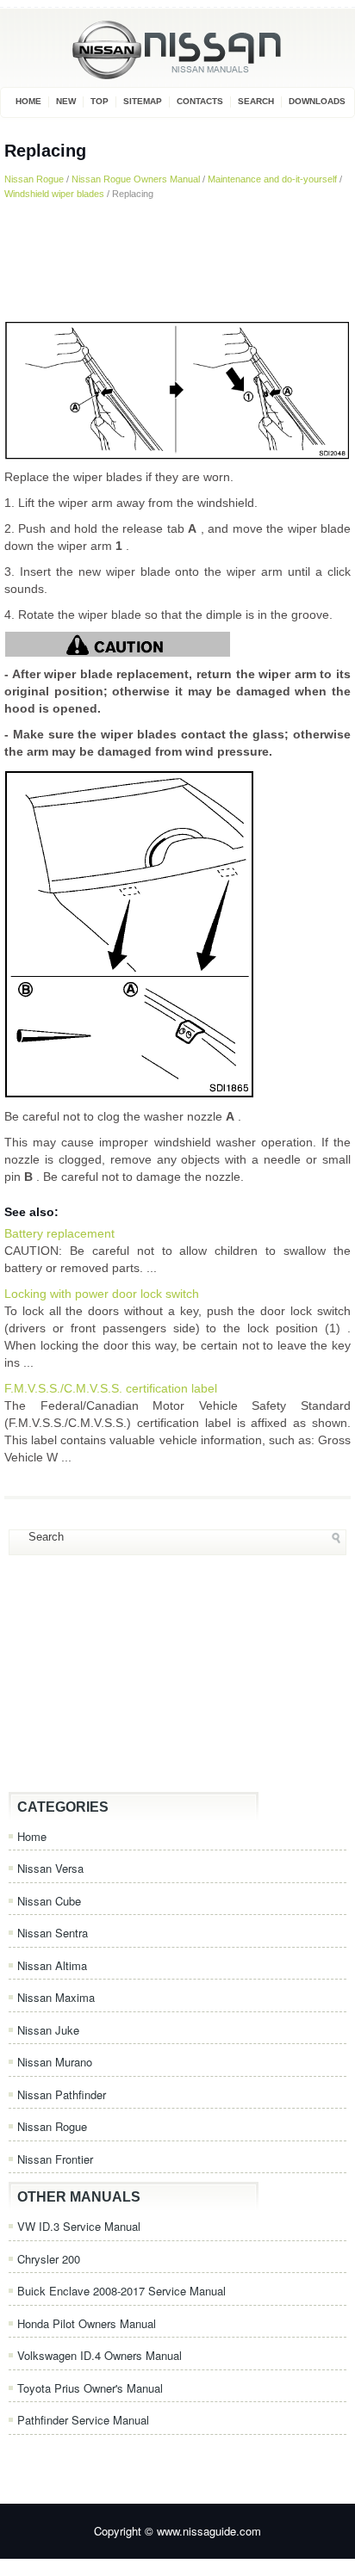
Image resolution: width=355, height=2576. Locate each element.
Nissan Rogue (34, 179)
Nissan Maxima (56, 1997)
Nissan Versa (50, 1868)
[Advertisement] (177, 260)
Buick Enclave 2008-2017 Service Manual (121, 2291)
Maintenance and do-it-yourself (272, 179)
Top (100, 101)
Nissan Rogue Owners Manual (136, 179)
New (66, 101)
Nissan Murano (55, 2062)
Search (256, 101)
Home (28, 101)
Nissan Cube (49, 1901)
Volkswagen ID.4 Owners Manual (100, 2355)
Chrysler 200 (49, 2259)
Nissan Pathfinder (62, 2094)
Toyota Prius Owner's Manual (90, 2388)
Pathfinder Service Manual (83, 2420)
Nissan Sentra (53, 1933)
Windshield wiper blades (54, 194)
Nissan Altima (52, 1965)
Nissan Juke (48, 2030)
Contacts (200, 101)
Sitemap (143, 101)
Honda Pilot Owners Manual (87, 2323)
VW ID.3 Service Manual (79, 2226)
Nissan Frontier (55, 2159)
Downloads (317, 101)
